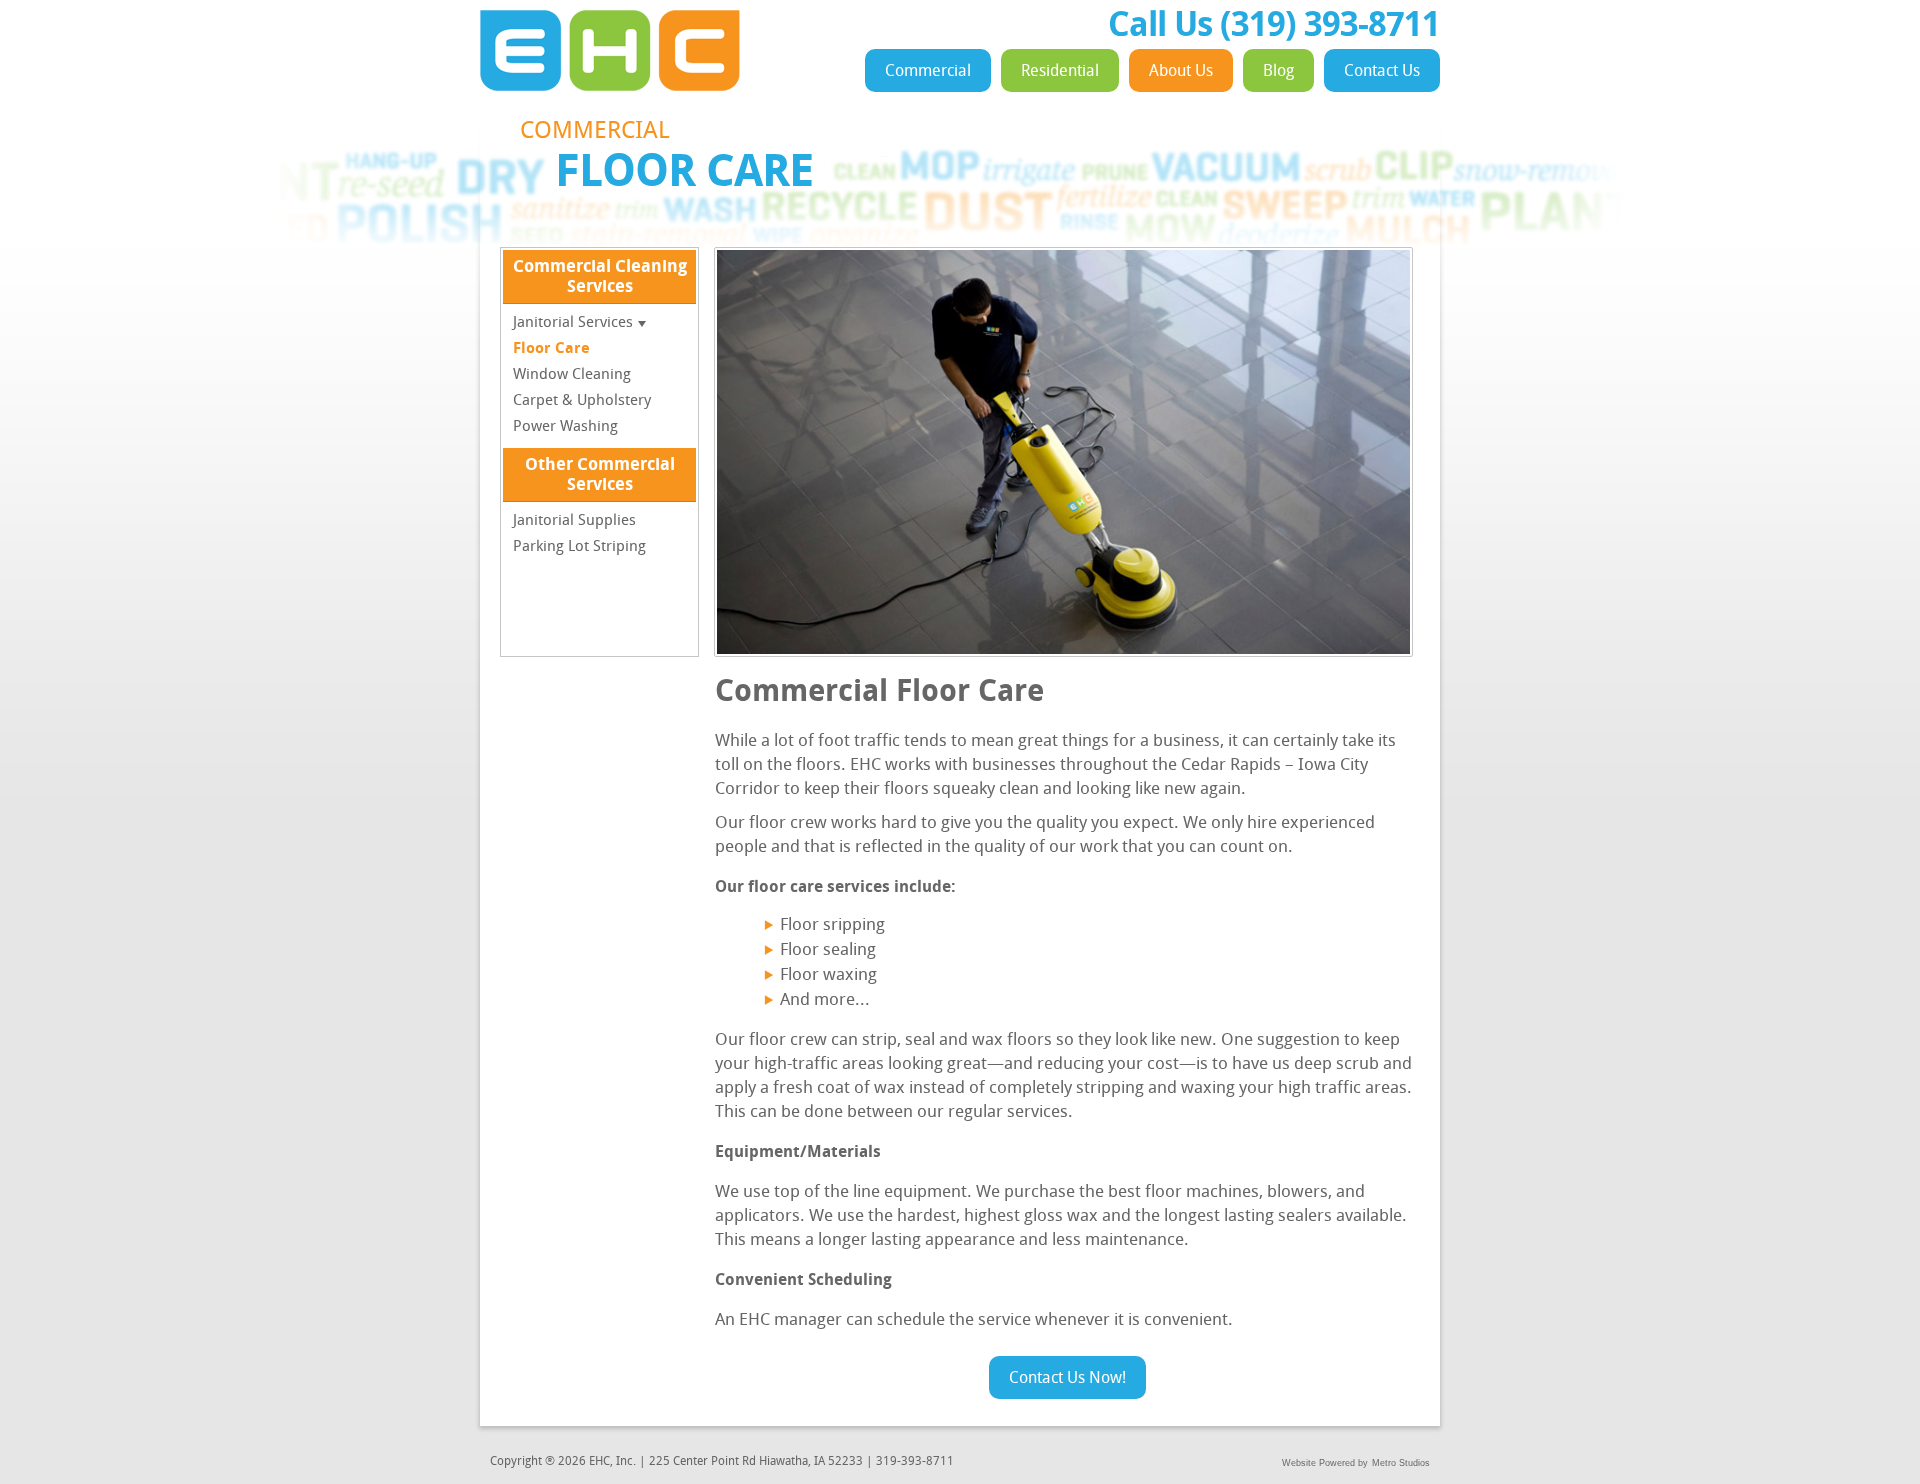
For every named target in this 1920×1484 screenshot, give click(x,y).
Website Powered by (1325, 1463)
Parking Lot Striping (579, 547)
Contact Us (1382, 72)
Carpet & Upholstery (582, 401)
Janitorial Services (573, 323)
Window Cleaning (572, 375)
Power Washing (565, 427)
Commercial (928, 72)
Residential (1060, 72)
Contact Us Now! (1067, 1379)
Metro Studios (1401, 1463)
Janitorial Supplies (574, 521)
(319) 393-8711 (1330, 27)
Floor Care (551, 349)
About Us (1181, 72)
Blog (1278, 72)
